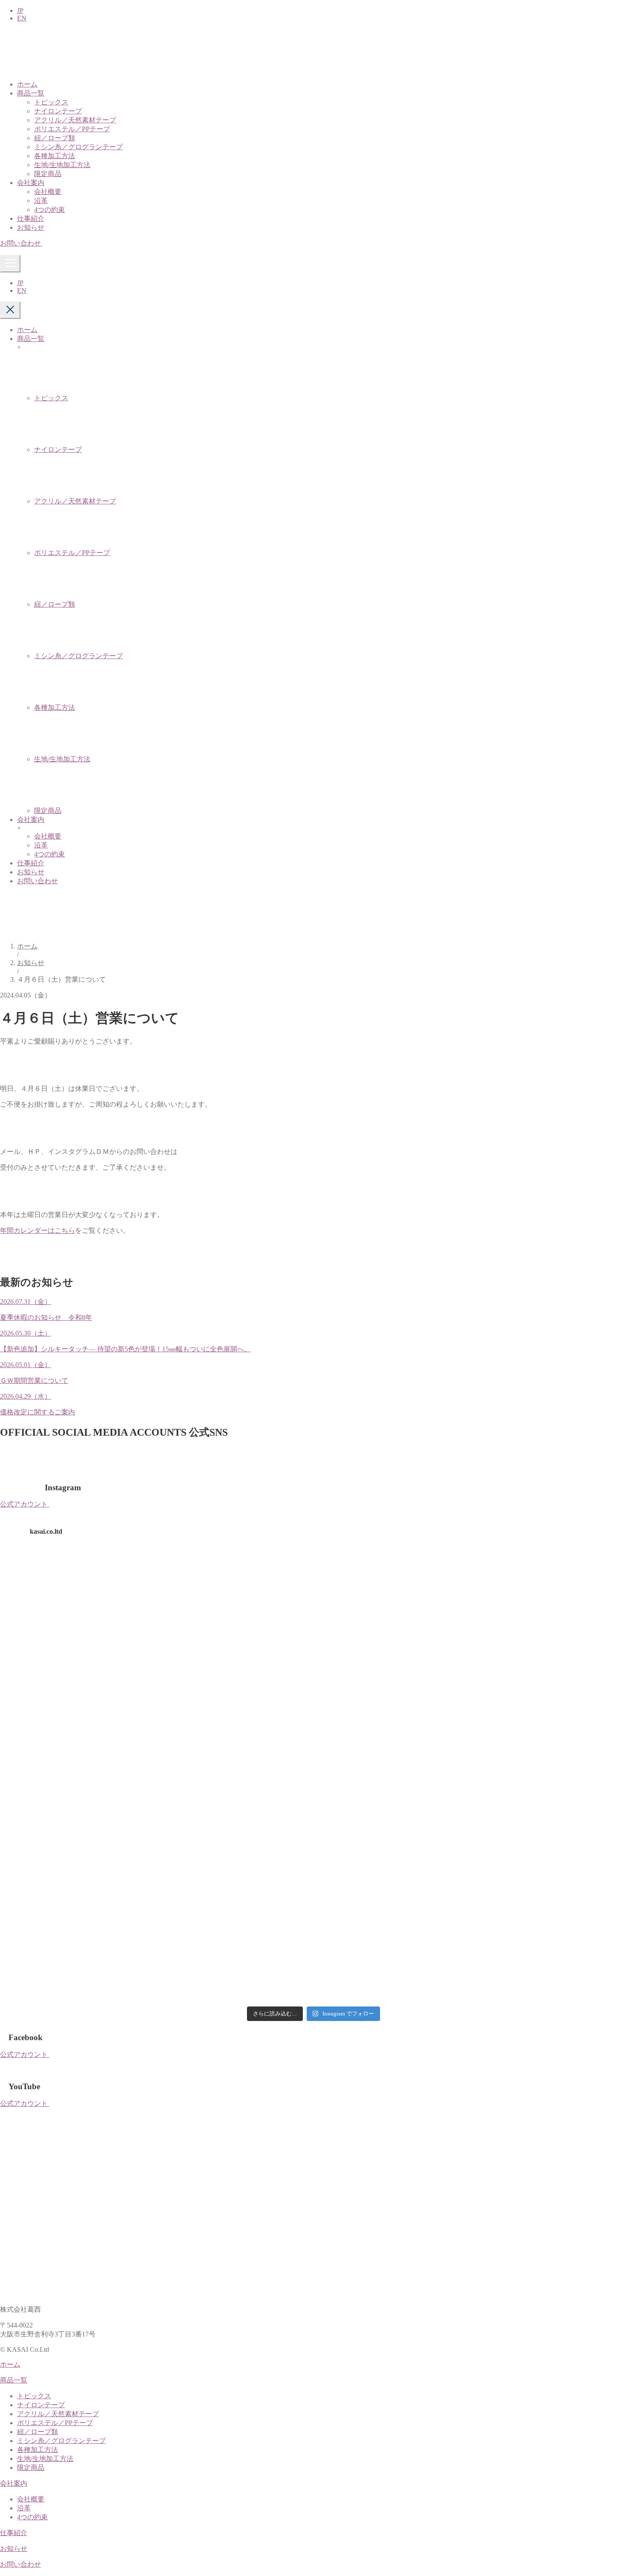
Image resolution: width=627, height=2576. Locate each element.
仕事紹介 (31, 218)
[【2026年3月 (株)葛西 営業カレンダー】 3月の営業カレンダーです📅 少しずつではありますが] (550, 1776)
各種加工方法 (55, 156)
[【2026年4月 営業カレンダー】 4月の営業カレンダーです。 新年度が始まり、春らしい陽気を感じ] (235, 1776)
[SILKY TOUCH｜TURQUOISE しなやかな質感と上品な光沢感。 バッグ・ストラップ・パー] (392, 1596)
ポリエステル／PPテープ (72, 129)
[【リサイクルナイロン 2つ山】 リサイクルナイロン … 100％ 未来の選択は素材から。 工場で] (77, 1776)
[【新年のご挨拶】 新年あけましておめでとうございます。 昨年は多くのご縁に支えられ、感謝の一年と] (77, 1957)
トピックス (51, 102)
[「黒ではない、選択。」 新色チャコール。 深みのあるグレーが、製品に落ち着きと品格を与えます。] (550, 1596)
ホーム (27, 84)
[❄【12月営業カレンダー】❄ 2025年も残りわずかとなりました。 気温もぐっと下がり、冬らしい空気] (550, 1957)
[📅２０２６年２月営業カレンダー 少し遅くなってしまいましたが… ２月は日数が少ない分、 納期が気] (392, 1866)
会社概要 (48, 192)
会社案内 (31, 183)
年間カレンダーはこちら (38, 1230)
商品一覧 (31, 93)
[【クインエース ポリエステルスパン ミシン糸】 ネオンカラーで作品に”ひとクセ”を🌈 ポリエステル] (392, 1776)
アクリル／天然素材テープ (75, 120)
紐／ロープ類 (55, 138)
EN (22, 18)
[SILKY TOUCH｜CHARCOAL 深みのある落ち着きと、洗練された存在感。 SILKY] (77, 1596)
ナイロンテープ (58, 111)
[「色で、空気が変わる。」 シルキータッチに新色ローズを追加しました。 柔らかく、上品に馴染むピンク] (392, 1686)
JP (20, 10)
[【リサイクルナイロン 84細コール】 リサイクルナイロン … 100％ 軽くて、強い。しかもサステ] (550, 1686)
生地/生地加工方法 (62, 165)
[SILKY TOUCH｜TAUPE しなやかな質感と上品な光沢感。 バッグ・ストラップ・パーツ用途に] (235, 1596)
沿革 (41, 201)
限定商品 (48, 174)
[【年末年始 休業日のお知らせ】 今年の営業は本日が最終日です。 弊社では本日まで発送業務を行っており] (392, 1957)
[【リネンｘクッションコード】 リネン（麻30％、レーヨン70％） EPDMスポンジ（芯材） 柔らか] (235, 1866)
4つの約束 (49, 210)
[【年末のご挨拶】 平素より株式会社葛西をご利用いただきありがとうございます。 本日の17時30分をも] (235, 1957)
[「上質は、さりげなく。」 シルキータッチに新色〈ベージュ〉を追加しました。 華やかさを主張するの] (235, 1686)
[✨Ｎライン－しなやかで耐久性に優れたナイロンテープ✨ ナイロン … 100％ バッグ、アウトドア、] (77, 1866)
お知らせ (31, 227)
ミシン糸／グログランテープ (78, 147)
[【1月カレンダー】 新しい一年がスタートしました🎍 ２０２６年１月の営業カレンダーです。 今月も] (550, 1866)
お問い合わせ (38, 881)
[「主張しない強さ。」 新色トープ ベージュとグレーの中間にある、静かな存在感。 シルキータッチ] (77, 1686)
